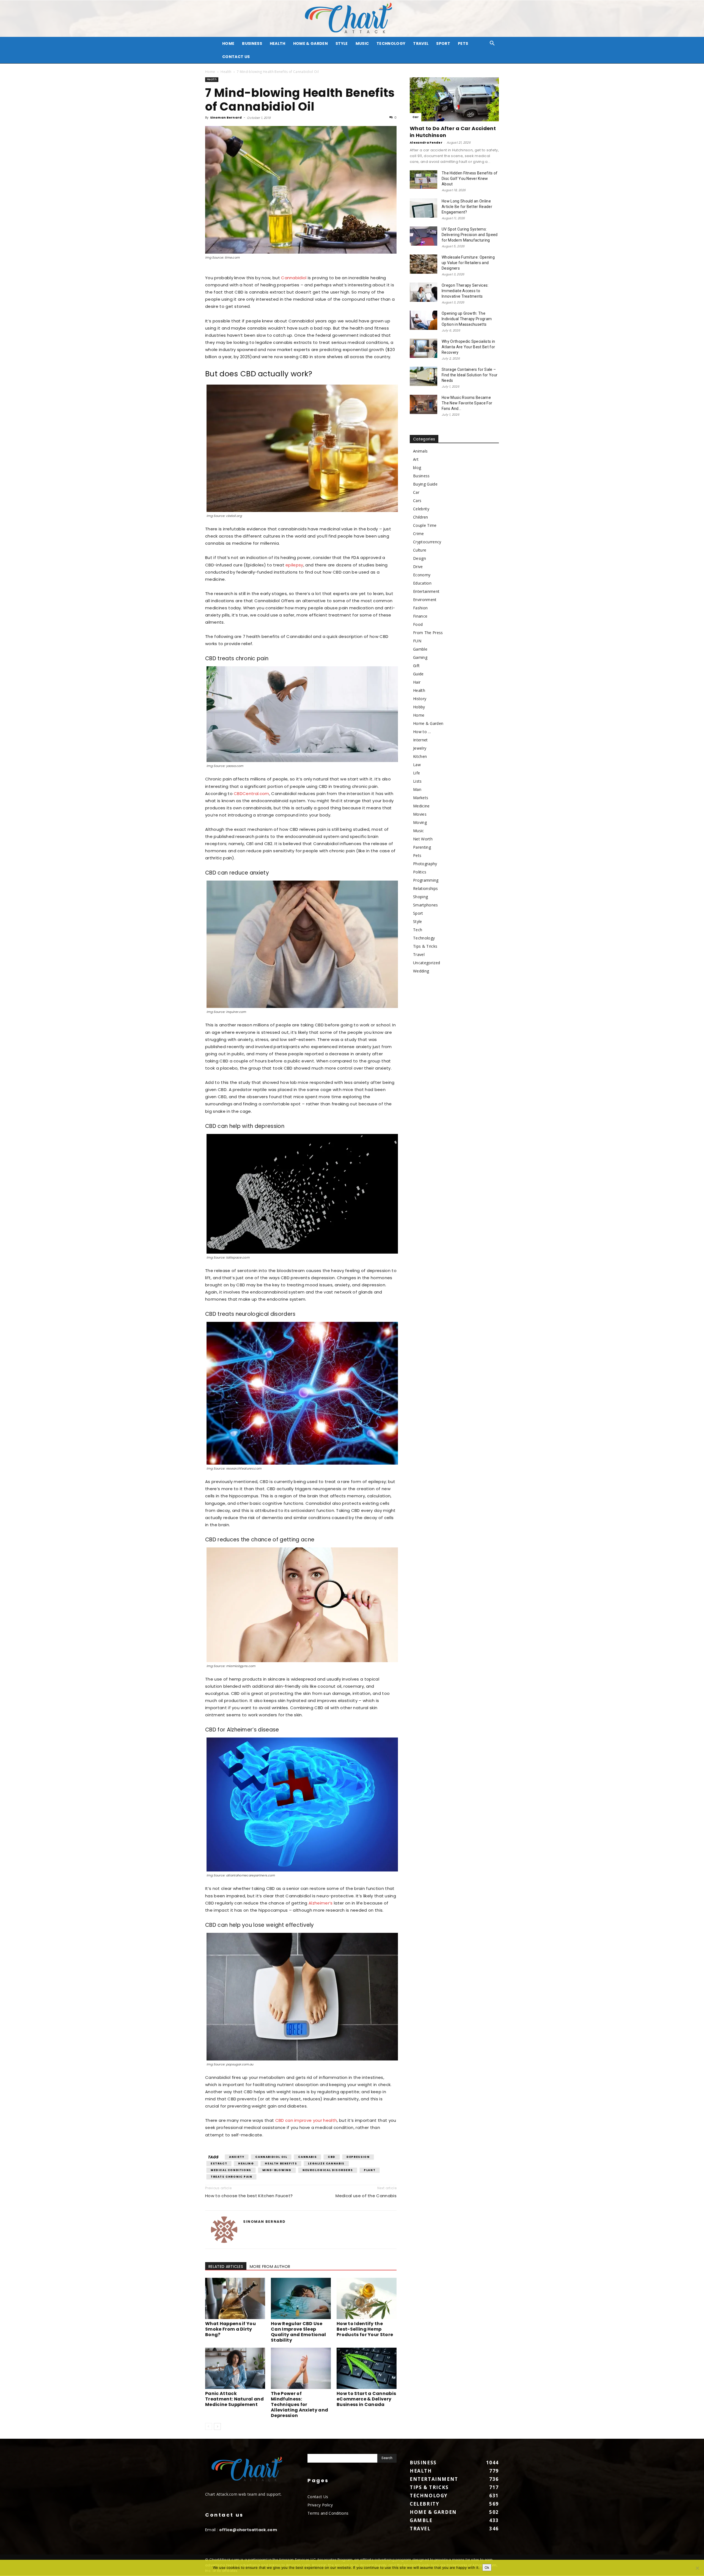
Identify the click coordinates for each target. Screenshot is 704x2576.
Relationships (425, 888)
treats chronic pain (231, 2177)
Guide (418, 674)
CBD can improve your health (306, 2120)
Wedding (421, 971)
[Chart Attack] (352, 19)
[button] (492, 44)
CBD (332, 2157)
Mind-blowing (277, 2170)
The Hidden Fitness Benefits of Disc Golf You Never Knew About (470, 179)
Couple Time (425, 525)
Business (252, 43)
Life (416, 773)
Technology (391, 43)
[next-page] (217, 2426)
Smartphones (426, 905)
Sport (443, 43)
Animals (420, 451)
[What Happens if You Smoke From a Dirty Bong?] (235, 2298)
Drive (418, 567)
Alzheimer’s (321, 1903)
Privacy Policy (320, 2505)
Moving (420, 822)
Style (342, 43)
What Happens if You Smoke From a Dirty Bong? (230, 2329)
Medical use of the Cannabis (366, 2196)
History (420, 699)
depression (358, 2157)
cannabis (307, 2157)
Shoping (420, 897)
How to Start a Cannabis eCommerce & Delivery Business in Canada (366, 2399)
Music (362, 43)
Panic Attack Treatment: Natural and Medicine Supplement (234, 2399)
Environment (425, 600)
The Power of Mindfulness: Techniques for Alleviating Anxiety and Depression (299, 2404)
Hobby (419, 707)
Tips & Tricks (425, 946)
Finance (420, 616)
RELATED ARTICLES (226, 2267)
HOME (228, 43)
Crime (419, 534)
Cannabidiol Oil (271, 2157)
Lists (417, 781)
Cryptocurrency (427, 542)
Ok (487, 2567)
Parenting (422, 847)
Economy (422, 575)
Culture (420, 550)
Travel (421, 43)
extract (219, 2163)
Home (210, 72)
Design (420, 558)
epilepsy (294, 565)
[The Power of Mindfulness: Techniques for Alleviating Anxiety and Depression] (301, 2368)
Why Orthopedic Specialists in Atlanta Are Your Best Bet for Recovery (468, 347)
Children (421, 517)
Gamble (420, 649)
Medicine (421, 806)
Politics (420, 872)
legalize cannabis (326, 2163)
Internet (420, 740)
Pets (463, 43)
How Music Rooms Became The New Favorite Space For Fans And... (467, 403)
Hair (417, 682)
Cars (417, 501)
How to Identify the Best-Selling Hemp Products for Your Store (365, 2329)
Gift (416, 666)
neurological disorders (328, 2170)
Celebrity (421, 509)
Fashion (420, 608)
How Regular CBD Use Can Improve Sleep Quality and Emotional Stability (299, 2332)
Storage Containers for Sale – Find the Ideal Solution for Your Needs (470, 375)
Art (416, 459)
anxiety (237, 2157)
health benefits (281, 2163)
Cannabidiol (294, 278)
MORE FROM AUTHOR (270, 2267)
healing (246, 2163)
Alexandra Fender (426, 142)
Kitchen (420, 756)
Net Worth (423, 839)
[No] (697, 2568)
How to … (422, 732)
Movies (420, 814)
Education (422, 583)
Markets (421, 798)
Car (416, 117)
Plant (370, 2170)
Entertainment (426, 591)
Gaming (420, 657)
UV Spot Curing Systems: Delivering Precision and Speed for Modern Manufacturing (470, 235)
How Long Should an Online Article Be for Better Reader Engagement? (467, 207)
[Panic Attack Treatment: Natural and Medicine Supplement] (235, 2368)
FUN (417, 641)
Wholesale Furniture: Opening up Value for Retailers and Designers (468, 263)
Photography (425, 864)
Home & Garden (310, 43)
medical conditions (231, 2170)
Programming (426, 880)
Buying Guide (425, 484)
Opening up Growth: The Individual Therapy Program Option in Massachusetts (467, 319)
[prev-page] (209, 2426)
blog (417, 468)
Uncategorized (427, 963)
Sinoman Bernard (226, 117)
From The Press (428, 633)
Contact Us (236, 57)
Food (418, 624)
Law (417, 765)
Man (417, 789)
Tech (418, 930)
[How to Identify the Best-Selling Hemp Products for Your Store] (367, 2298)
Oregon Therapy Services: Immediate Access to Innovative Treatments (465, 291)
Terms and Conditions (328, 2513)
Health (278, 43)
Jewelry (420, 748)
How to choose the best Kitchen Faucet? (249, 2196)
